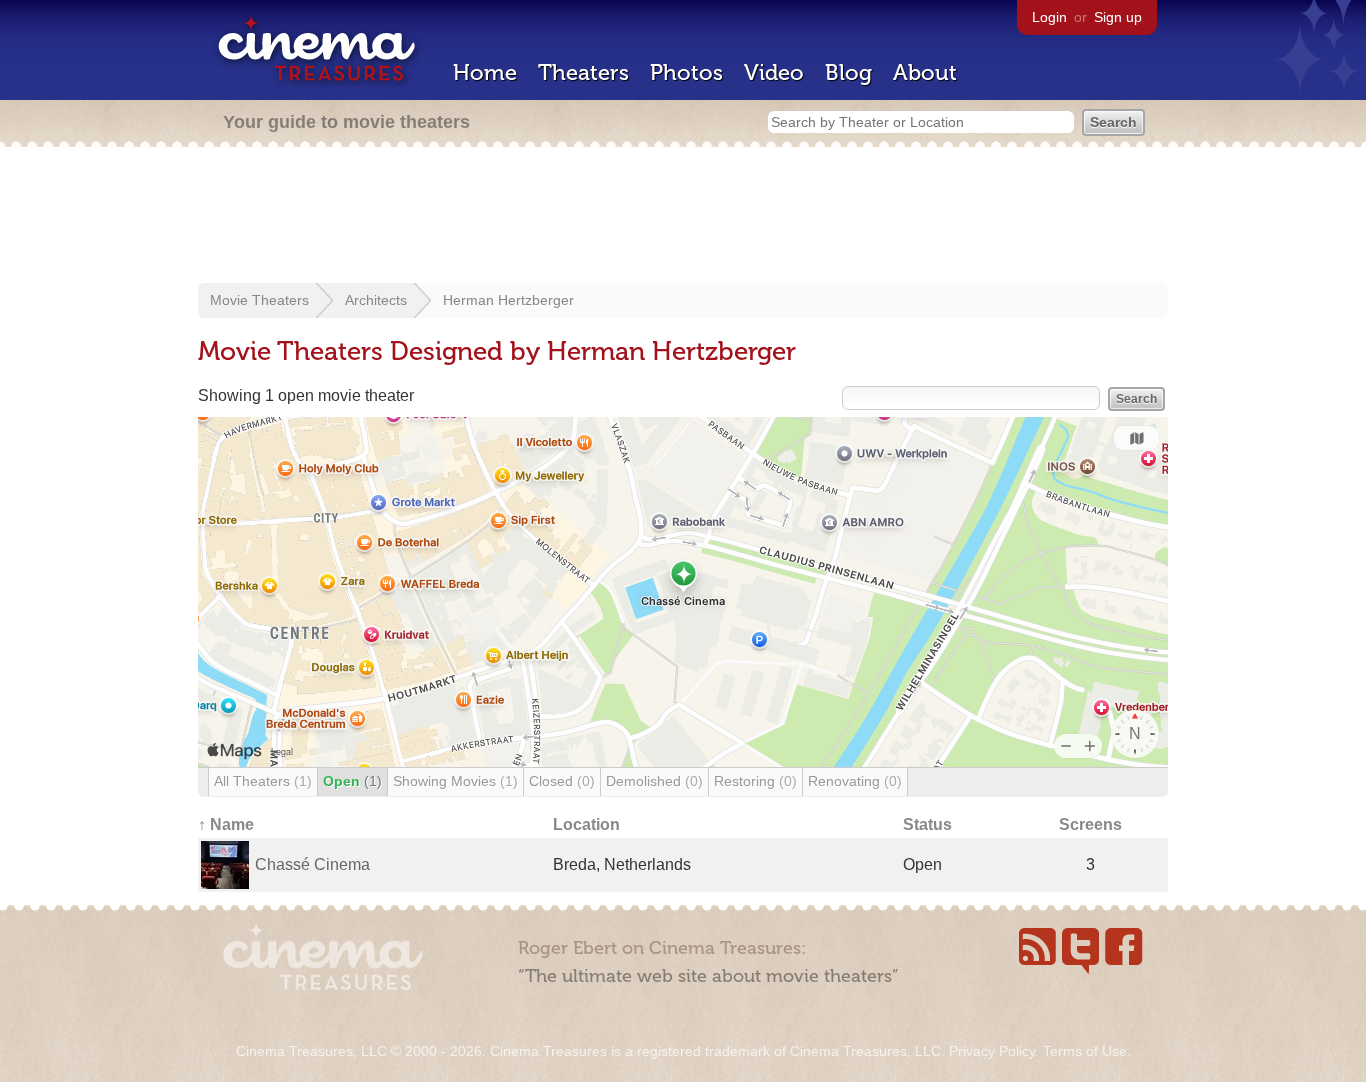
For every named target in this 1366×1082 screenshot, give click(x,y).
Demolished (654, 781)
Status (927, 824)
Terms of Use (1085, 1051)
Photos (686, 72)
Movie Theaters (259, 300)
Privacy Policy (992, 1051)
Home (485, 72)
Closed (562, 781)
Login (1049, 17)
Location (586, 824)
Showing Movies (455, 781)
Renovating (855, 781)
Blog (848, 72)
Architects (376, 300)
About (925, 72)
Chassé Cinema (312, 864)
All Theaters (263, 781)
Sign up (1118, 17)
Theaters (583, 72)
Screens (1090, 824)
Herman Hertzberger (508, 300)
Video (774, 72)
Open (352, 781)
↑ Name (226, 824)
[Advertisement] (683, 217)
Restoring (755, 781)
